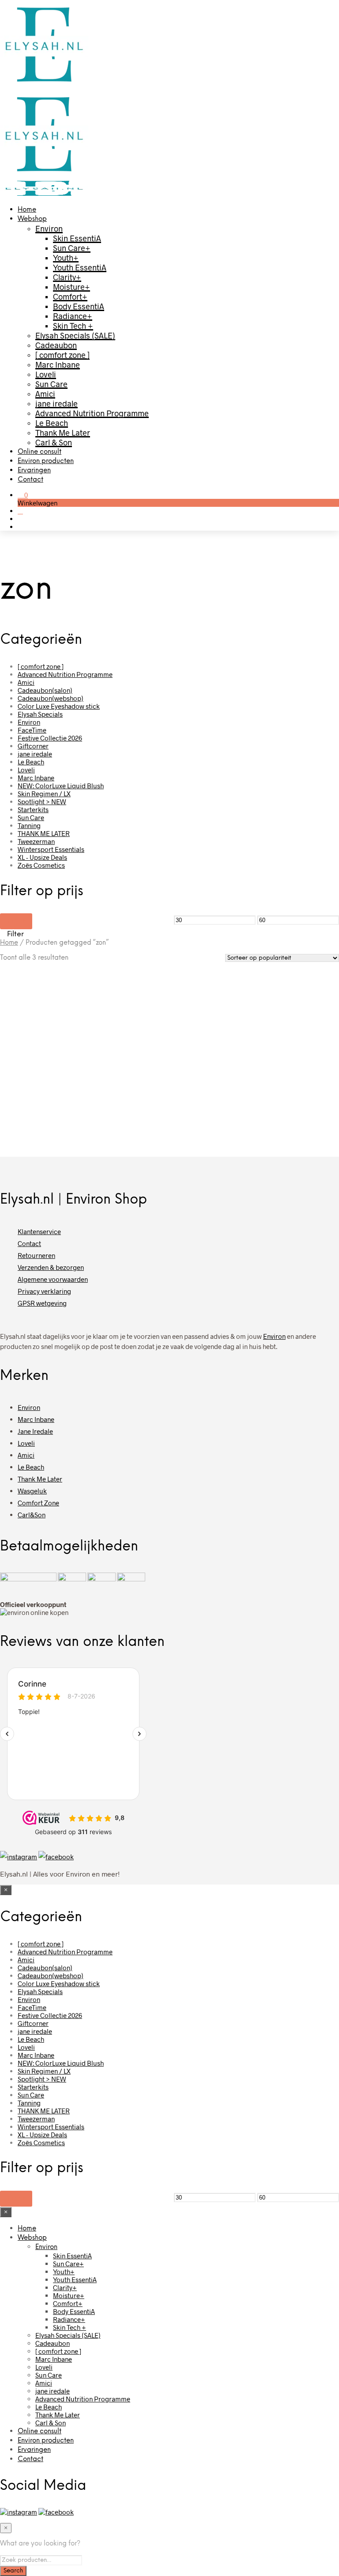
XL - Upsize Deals (42, 857)
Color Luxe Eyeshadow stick (59, 706)
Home (27, 210)
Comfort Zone (38, 1503)
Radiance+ (73, 316)
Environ (49, 228)
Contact (30, 480)
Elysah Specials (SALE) (75, 335)
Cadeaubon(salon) (45, 690)
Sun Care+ (72, 248)
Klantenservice (39, 1231)
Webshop (32, 219)
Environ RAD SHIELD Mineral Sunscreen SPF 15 (124, 1077)
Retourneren (36, 1255)
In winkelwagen (33, 1115)
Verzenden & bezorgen (51, 1267)
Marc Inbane (58, 365)
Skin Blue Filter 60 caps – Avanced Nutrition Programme (209, 1080)
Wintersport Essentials (51, 849)
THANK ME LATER (44, 833)
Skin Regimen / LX (44, 794)
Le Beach (52, 423)
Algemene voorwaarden (53, 1279)
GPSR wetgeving (42, 1303)
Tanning (29, 825)
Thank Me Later (63, 433)
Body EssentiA (79, 306)
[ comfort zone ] (62, 355)
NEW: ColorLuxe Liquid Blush (61, 786)
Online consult (40, 452)
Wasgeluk (32, 1491)
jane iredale (56, 403)
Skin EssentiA (77, 238)
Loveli (46, 374)
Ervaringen (34, 471)
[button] (23, 495)
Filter (16, 921)
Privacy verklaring (44, 1291)
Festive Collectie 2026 (50, 738)
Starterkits (33, 809)
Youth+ (66, 258)
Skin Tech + (73, 326)
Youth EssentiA (80, 267)
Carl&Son (32, 1515)
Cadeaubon (56, 345)
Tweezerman (36, 841)
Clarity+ (67, 277)
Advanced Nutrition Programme (92, 413)
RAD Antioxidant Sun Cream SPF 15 (29, 1077)
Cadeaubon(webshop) (51, 698)
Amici (45, 394)
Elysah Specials (40, 714)
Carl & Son (54, 442)
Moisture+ (72, 287)
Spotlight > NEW (42, 802)
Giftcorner (33, 746)
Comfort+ (70, 296)
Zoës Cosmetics (41, 865)
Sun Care (51, 384)
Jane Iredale (35, 1431)
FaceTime (32, 730)
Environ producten (46, 461)
